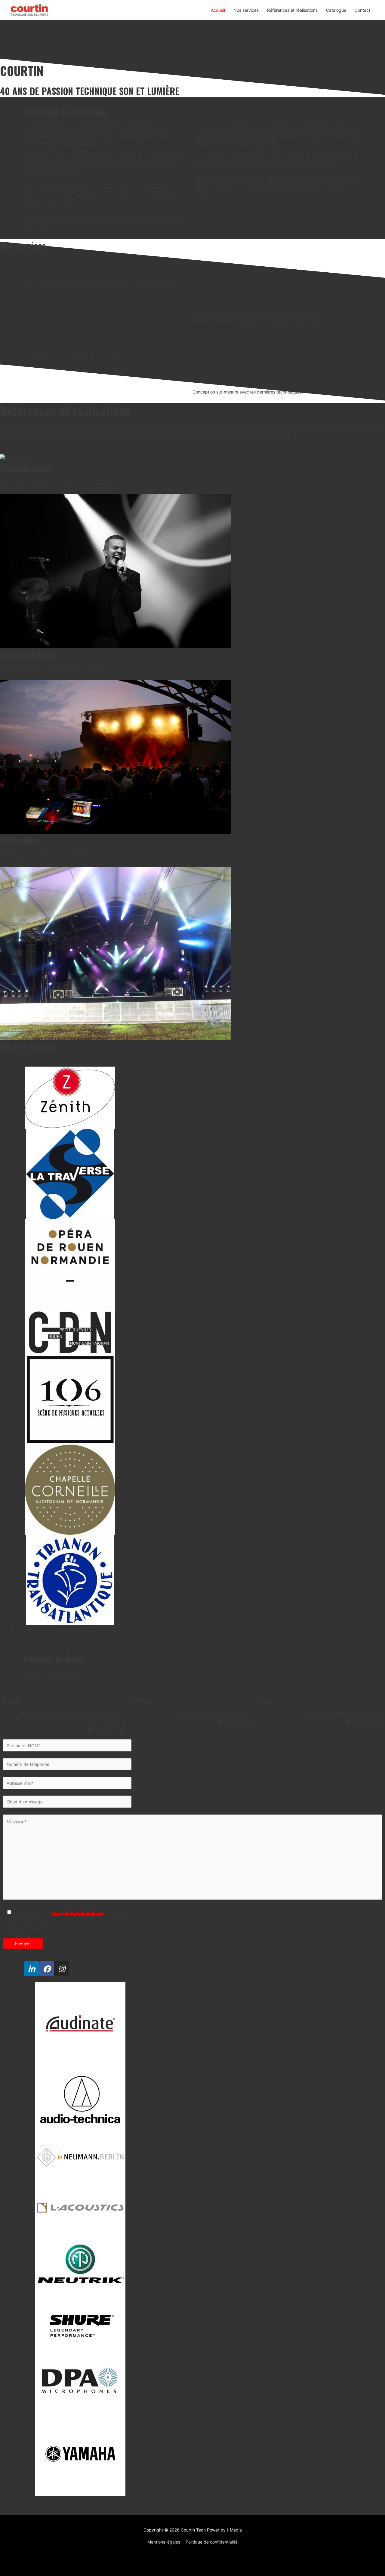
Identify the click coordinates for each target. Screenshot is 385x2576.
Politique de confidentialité (77, 1912)
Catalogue (336, 10)
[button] (192, 1629)
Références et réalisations (292, 10)
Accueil (218, 10)
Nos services (246, 10)
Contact (362, 10)
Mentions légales (164, 2542)
